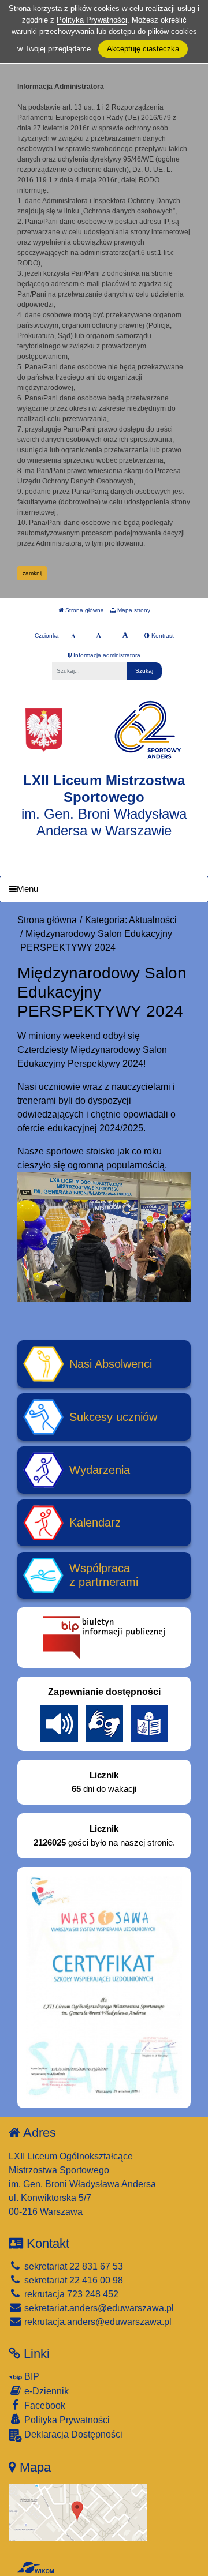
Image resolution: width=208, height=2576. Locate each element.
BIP (31, 2377)
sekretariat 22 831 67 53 (73, 2266)
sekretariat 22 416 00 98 (73, 2280)
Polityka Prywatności (66, 2420)
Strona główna (84, 610)
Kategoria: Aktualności (131, 920)
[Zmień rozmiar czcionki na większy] (99, 636)
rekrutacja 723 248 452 (70, 2294)
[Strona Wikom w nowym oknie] (36, 2567)
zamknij (32, 573)
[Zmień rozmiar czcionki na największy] (125, 636)
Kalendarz (95, 1523)
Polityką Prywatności (92, 20)
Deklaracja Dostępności (72, 2434)
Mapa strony (133, 610)
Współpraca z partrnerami (104, 1575)
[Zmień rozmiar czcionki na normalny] (73, 636)
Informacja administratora (106, 655)
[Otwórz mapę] (78, 2512)
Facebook (44, 2406)
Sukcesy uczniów (113, 1417)
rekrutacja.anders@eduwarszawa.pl (97, 2322)
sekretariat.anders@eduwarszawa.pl (98, 2308)
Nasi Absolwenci (111, 1364)
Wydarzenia (100, 1470)
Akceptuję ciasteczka (143, 49)
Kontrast (162, 635)
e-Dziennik (45, 2391)
